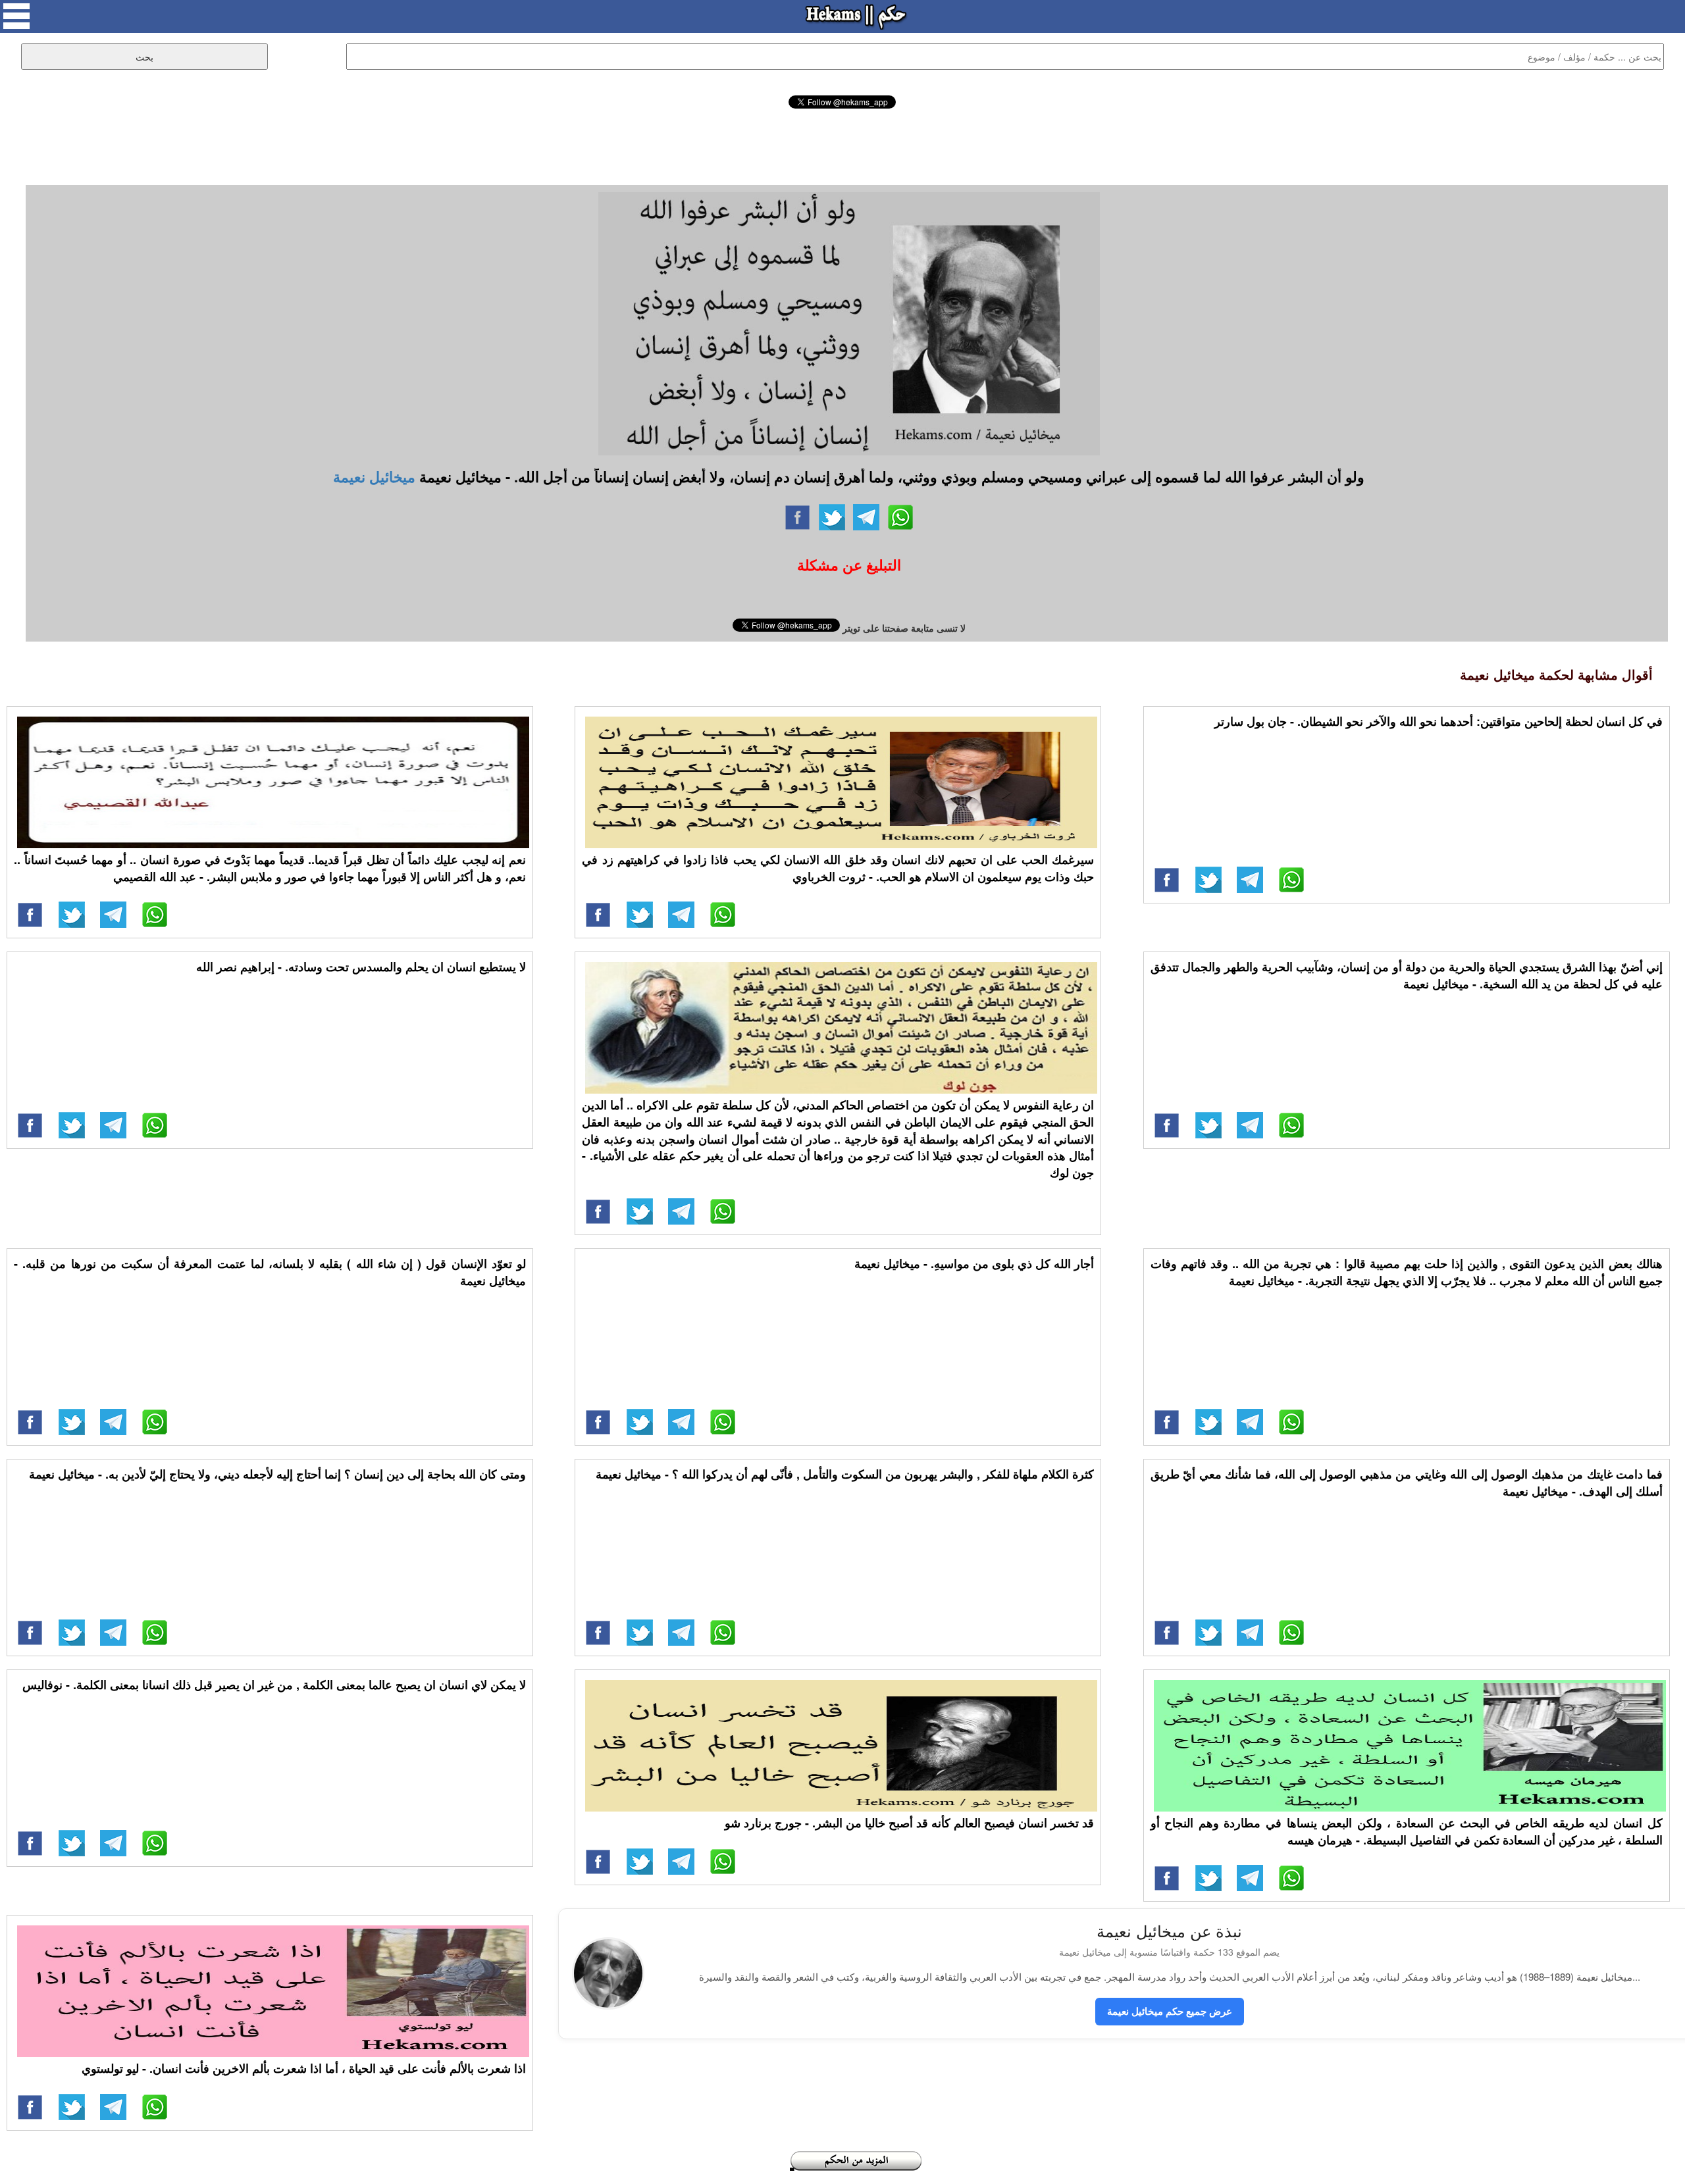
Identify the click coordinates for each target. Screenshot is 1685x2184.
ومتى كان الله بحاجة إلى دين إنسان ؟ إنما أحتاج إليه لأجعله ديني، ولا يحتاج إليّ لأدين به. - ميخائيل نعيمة (277, 1474)
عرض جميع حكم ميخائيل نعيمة (1170, 2011)
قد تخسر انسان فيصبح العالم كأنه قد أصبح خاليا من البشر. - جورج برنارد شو (909, 1823)
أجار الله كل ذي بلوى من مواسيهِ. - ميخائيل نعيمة (974, 1263)
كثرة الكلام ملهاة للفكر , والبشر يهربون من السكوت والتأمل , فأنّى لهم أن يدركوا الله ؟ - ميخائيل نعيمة (845, 1474)
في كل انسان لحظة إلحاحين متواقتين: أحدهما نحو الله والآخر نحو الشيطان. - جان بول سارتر (1439, 721)
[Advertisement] (842, 145)
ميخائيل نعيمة (374, 476)
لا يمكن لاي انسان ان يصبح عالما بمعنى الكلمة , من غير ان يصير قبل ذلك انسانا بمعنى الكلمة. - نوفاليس (274, 1685)
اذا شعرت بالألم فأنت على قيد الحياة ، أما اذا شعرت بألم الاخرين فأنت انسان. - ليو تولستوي (304, 2068)
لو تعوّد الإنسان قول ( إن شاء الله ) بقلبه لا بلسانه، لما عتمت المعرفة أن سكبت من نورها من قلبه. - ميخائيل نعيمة (270, 1272)
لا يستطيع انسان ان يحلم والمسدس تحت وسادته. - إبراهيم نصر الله (361, 967)
